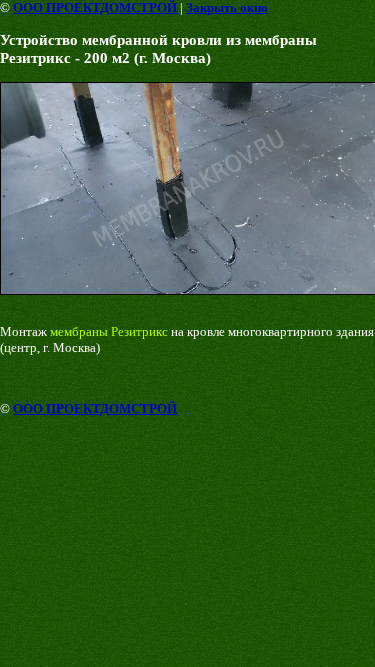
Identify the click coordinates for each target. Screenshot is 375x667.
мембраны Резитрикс (109, 331)
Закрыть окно (227, 7)
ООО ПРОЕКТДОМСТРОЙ (95, 7)
